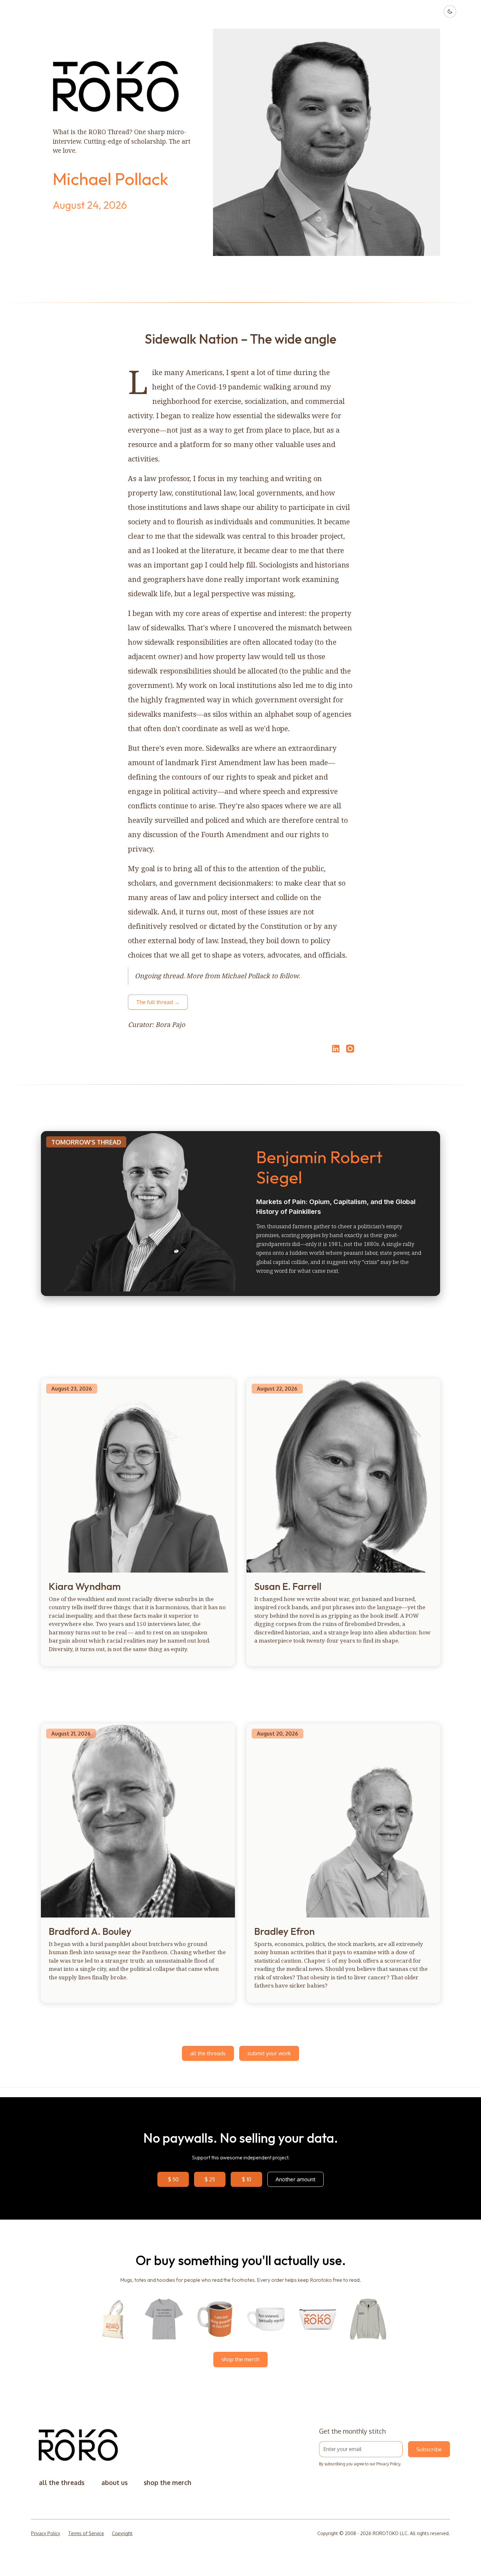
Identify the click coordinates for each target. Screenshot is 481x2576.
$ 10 (247, 2179)
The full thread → (158, 1002)
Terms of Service (86, 2533)
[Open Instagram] (350, 1052)
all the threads (208, 2053)
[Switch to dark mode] (450, 11)
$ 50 (173, 2179)
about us (115, 2483)
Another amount (295, 2179)
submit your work (269, 2053)
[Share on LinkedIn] (335, 1049)
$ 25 (210, 2179)
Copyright (122, 2533)
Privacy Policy (388, 2464)
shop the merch (240, 2359)
